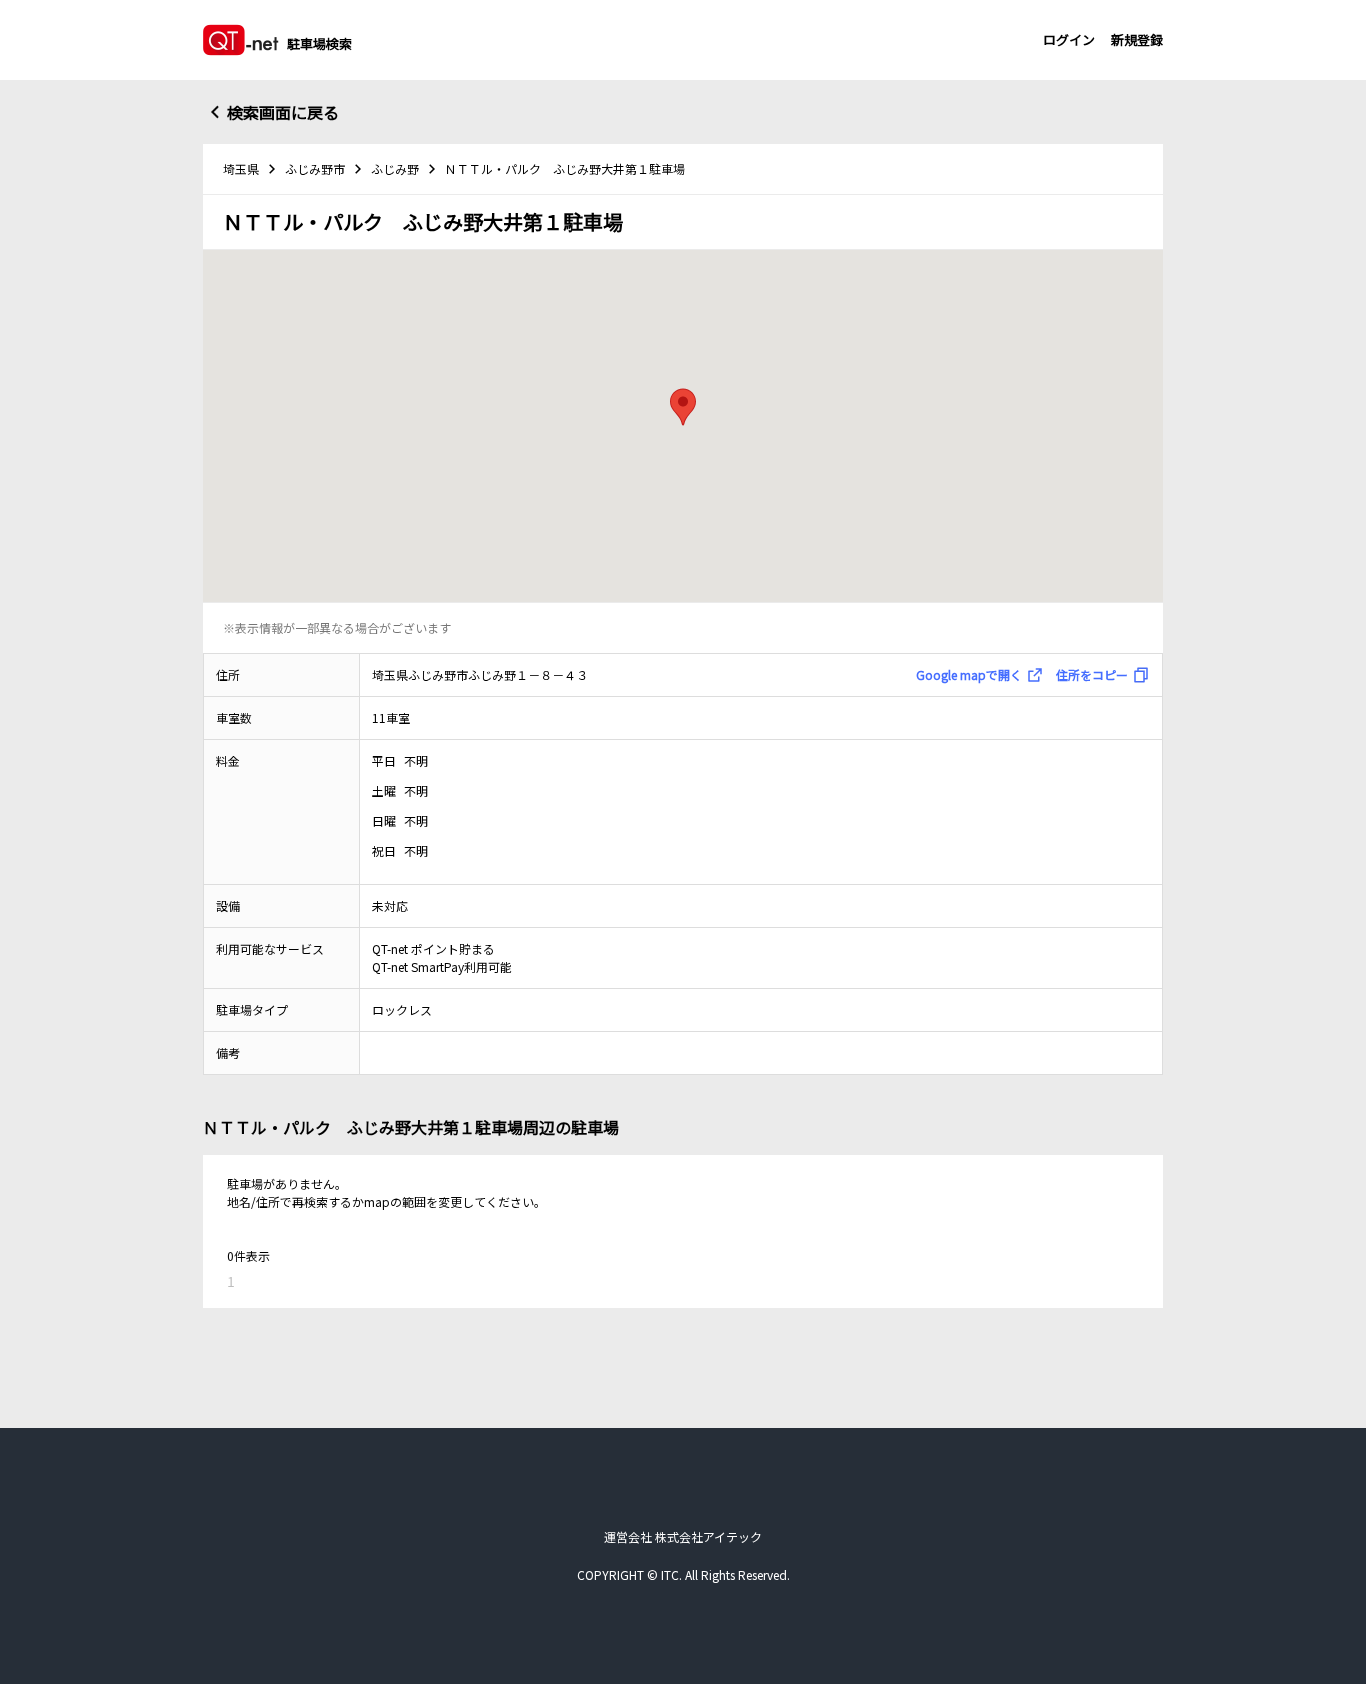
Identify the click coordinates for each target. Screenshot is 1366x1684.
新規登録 (1137, 39)
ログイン (1069, 39)
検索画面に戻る (283, 112)
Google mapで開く (969, 674)
